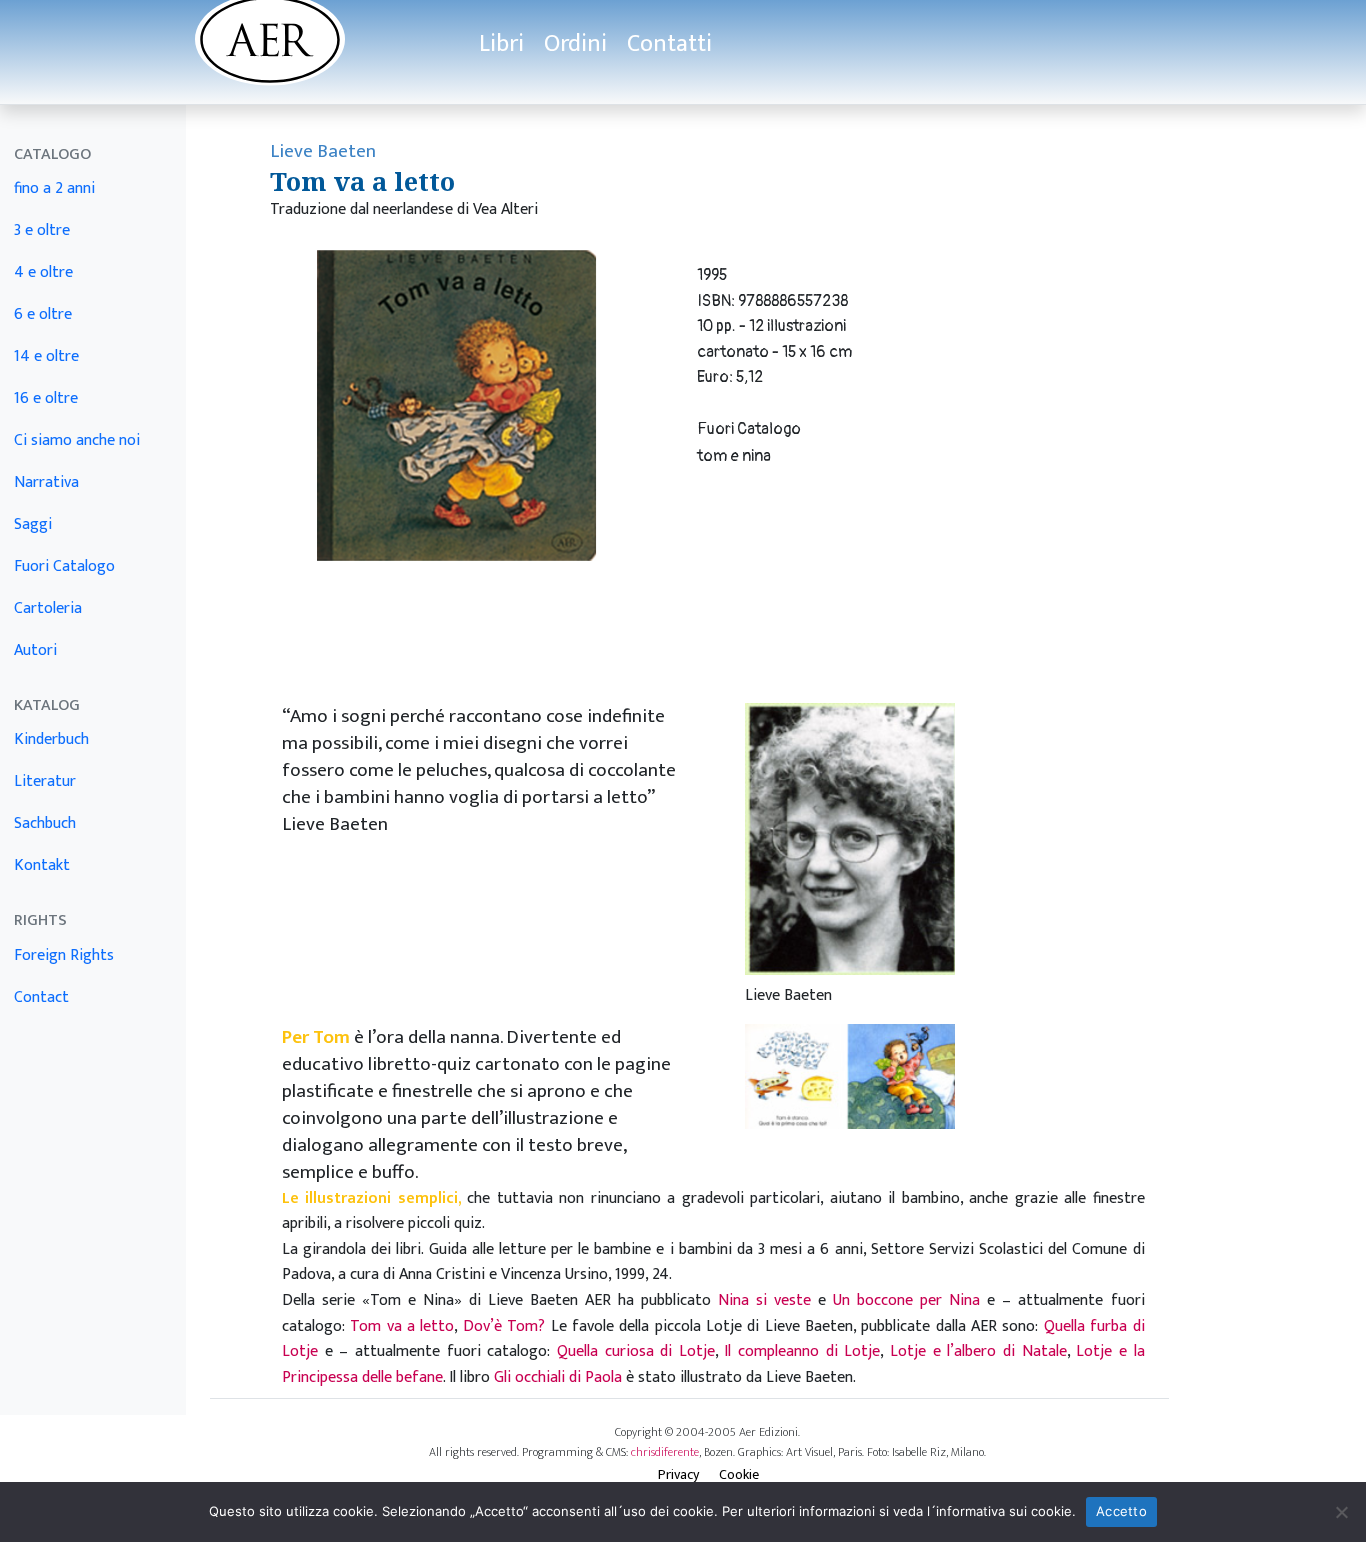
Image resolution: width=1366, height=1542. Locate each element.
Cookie (739, 1474)
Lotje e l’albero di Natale (978, 1351)
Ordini (575, 44)
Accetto (1121, 1511)
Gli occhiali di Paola (558, 1377)
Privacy (678, 1474)
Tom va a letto (402, 1326)
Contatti (669, 44)
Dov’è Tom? (504, 1326)
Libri (501, 44)
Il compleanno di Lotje (802, 1351)
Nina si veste (764, 1300)
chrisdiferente (665, 1452)
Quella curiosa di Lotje (636, 1351)
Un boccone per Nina (906, 1300)
